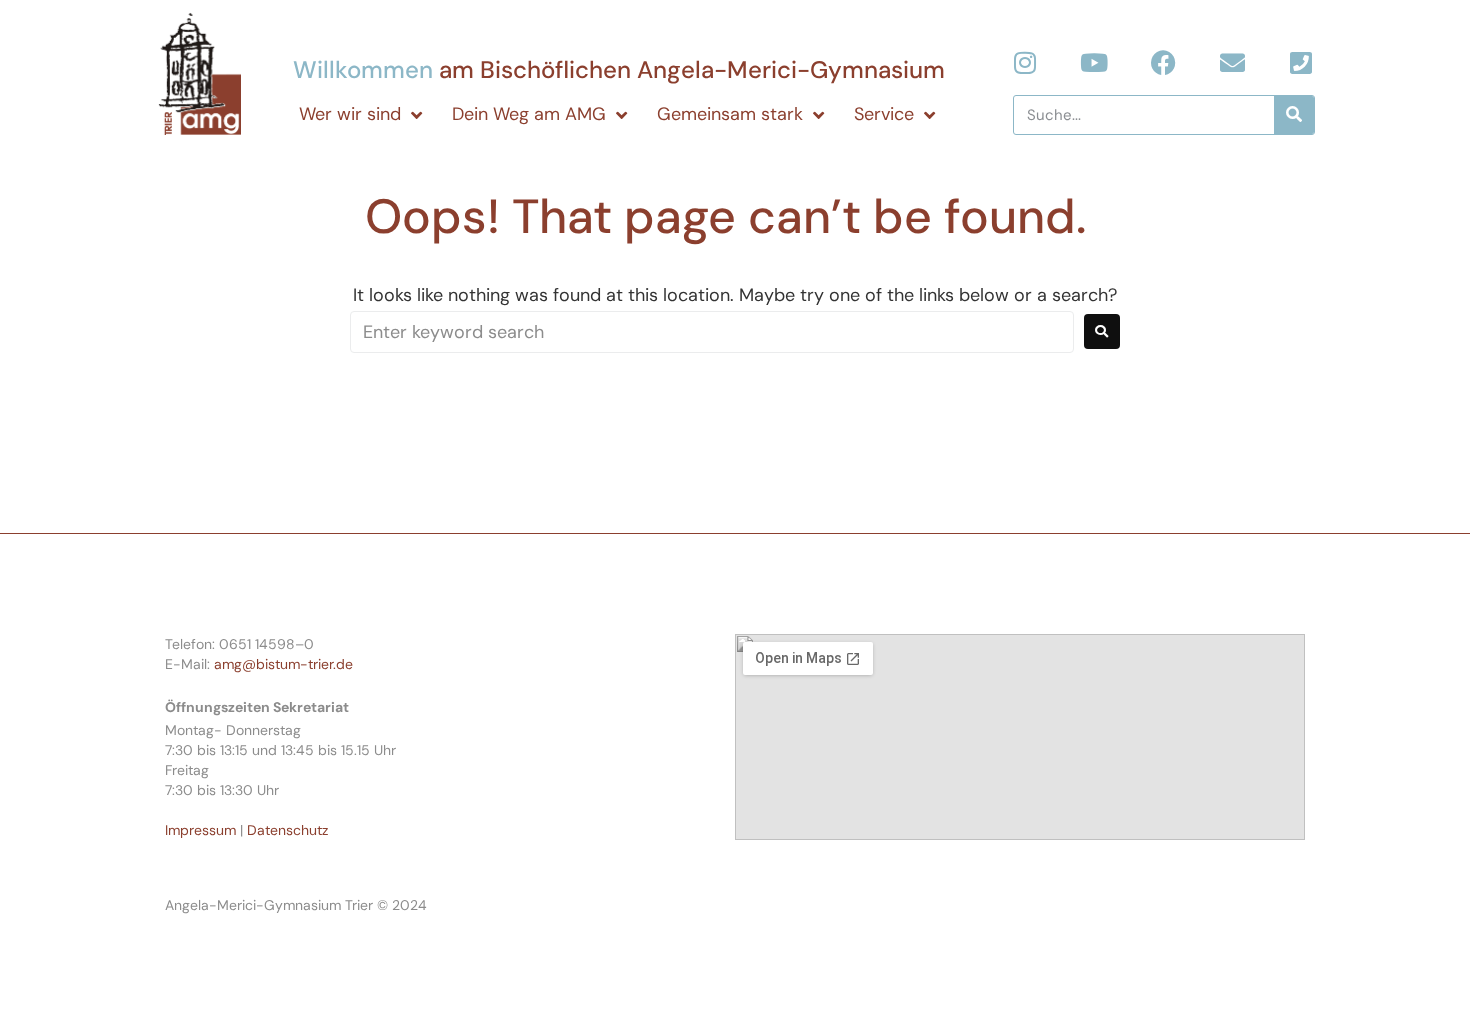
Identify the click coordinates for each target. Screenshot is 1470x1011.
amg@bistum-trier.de (283, 664)
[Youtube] (1094, 62)
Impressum (200, 830)
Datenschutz (287, 830)
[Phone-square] (1301, 62)
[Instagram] (1025, 62)
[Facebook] (1163, 62)
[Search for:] (712, 332)
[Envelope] (1232, 62)
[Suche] (1294, 115)
